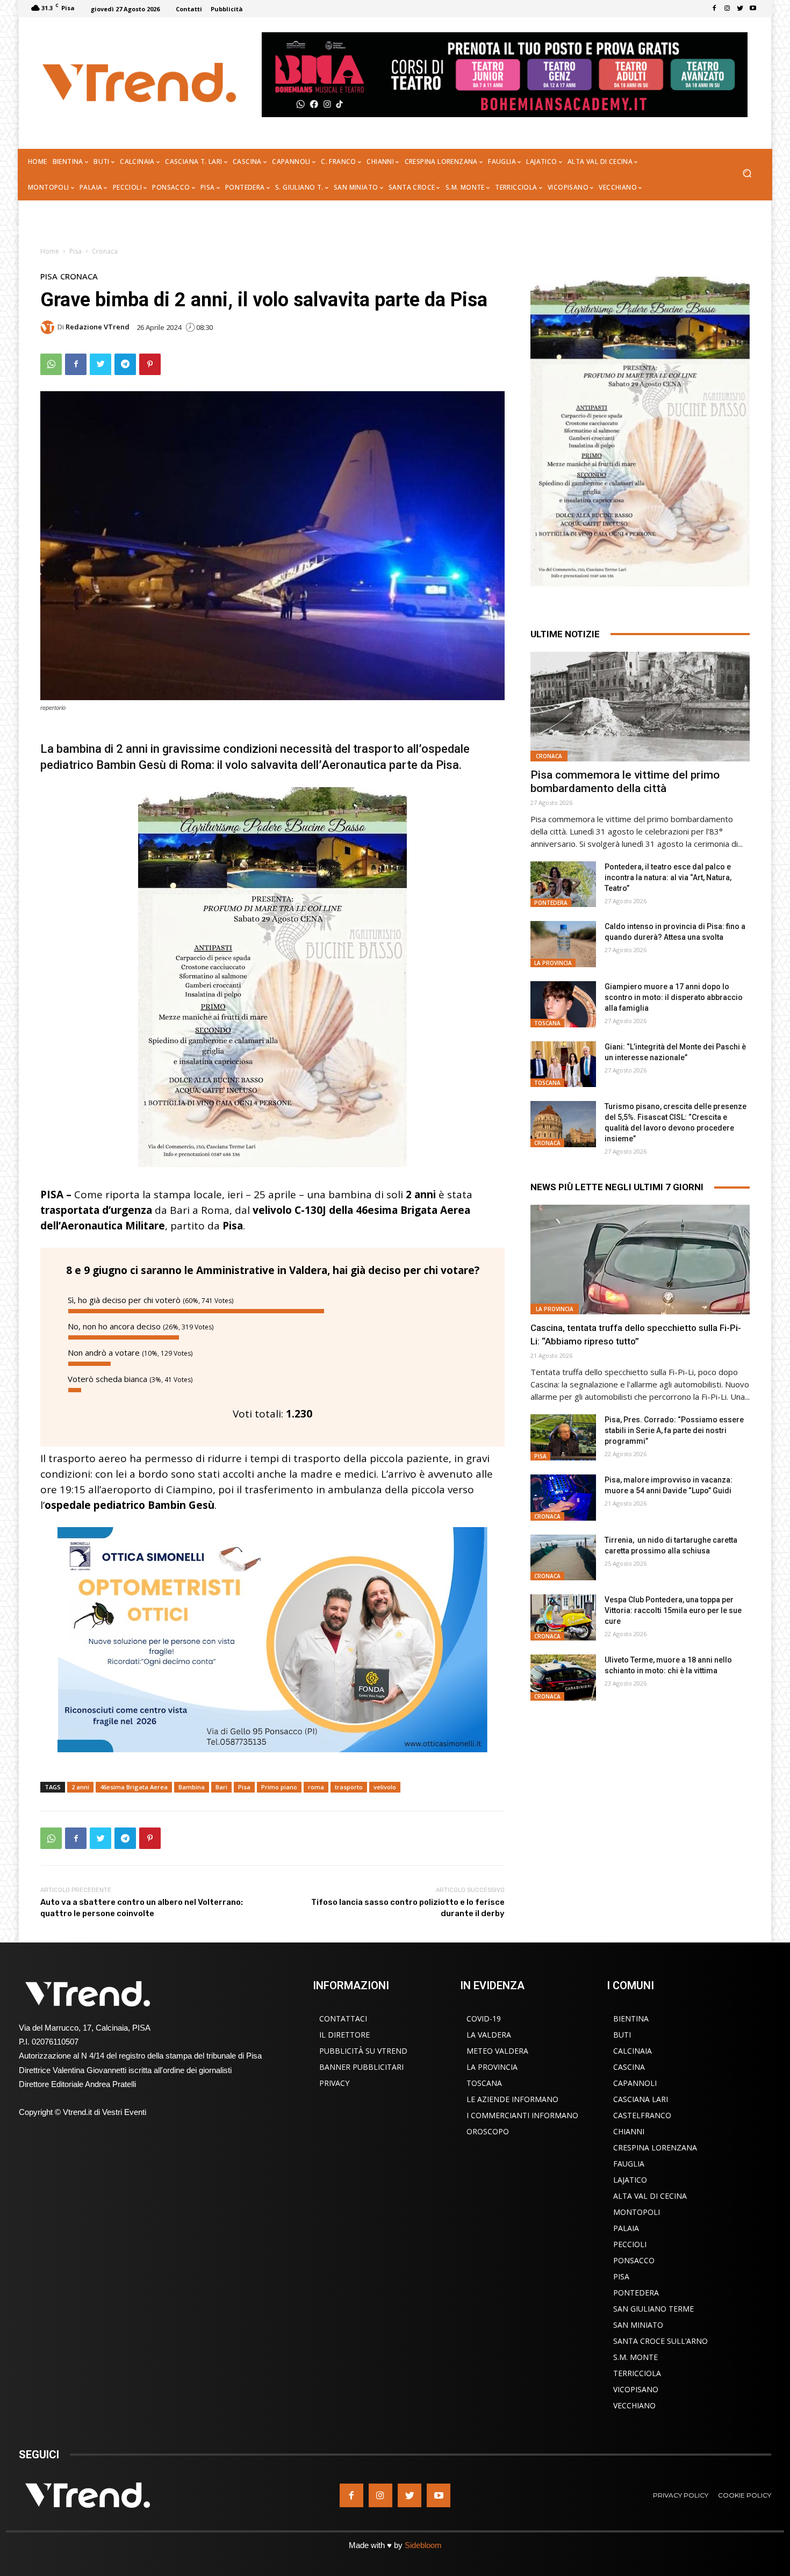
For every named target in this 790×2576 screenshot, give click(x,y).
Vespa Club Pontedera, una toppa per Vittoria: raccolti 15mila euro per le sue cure (673, 1610)
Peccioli (630, 2244)
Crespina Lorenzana (655, 2147)
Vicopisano (636, 2389)
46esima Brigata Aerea (134, 1787)
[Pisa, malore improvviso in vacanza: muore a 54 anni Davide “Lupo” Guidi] (563, 1498)
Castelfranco (642, 2115)
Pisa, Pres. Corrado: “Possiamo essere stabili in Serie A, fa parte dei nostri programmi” (674, 1430)
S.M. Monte (635, 2357)
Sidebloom (423, 2545)
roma (316, 1787)
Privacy (334, 2083)
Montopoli (637, 2212)
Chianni (629, 2131)
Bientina (631, 2019)
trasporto (349, 1787)
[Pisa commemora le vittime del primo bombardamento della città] (640, 707)
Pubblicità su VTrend (363, 2051)
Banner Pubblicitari (361, 2067)
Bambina (192, 1787)
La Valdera (489, 2035)
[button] (747, 174)
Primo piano (279, 1787)
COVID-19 (484, 2019)
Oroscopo (488, 2131)
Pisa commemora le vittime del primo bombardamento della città (625, 782)
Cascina (629, 2067)
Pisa (76, 251)
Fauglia (629, 2164)
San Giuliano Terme (653, 2309)
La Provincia (553, 963)
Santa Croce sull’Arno (660, 2341)
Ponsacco (634, 2260)
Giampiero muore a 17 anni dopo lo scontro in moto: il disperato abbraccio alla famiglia (674, 997)
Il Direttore (344, 2035)
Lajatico (630, 2180)
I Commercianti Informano (522, 2115)
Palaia (626, 2228)
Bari (221, 1787)
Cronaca (105, 251)
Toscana (547, 1023)
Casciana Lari (641, 2099)
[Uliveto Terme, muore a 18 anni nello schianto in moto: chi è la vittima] (563, 1678)
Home (50, 251)
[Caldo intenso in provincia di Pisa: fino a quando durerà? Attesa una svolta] (563, 944)
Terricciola (637, 2373)
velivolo (385, 1787)
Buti (622, 2035)
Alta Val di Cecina (650, 2196)
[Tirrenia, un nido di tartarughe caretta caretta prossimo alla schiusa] (563, 1558)
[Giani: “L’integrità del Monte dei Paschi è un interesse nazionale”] (563, 1064)
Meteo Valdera (497, 2051)
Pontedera (551, 903)
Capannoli (635, 2083)
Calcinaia (633, 2051)
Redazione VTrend (98, 327)
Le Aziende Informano (512, 2099)
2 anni (80, 1787)
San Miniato (638, 2325)
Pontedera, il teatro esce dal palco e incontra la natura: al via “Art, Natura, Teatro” (668, 877)
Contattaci (343, 2019)
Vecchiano (634, 2405)
